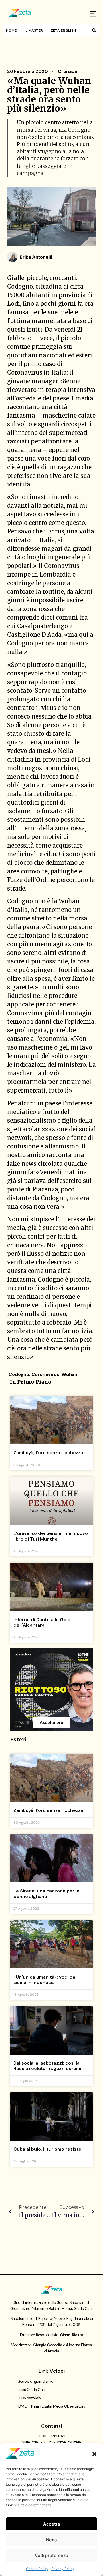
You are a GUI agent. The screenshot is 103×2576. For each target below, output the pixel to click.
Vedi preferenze (51, 2555)
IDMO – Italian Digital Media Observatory (51, 2406)
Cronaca (67, 71)
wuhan (69, 1374)
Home (11, 30)
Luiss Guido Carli (31, 2390)
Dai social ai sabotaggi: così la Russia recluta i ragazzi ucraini (47, 2066)
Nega (51, 2540)
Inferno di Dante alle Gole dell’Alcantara (42, 1622)
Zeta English (63, 30)
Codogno (19, 1374)
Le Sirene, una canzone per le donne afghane (46, 1894)
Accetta (52, 2524)
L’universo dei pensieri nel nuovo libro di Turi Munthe (51, 1536)
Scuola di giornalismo (35, 2381)
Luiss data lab (29, 2398)
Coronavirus (45, 1374)
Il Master (34, 30)
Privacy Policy (63, 2569)
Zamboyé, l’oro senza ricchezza (48, 1453)
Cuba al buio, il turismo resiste (47, 2149)
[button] (94, 2454)
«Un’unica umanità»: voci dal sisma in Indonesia (45, 1980)
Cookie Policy (37, 2569)
